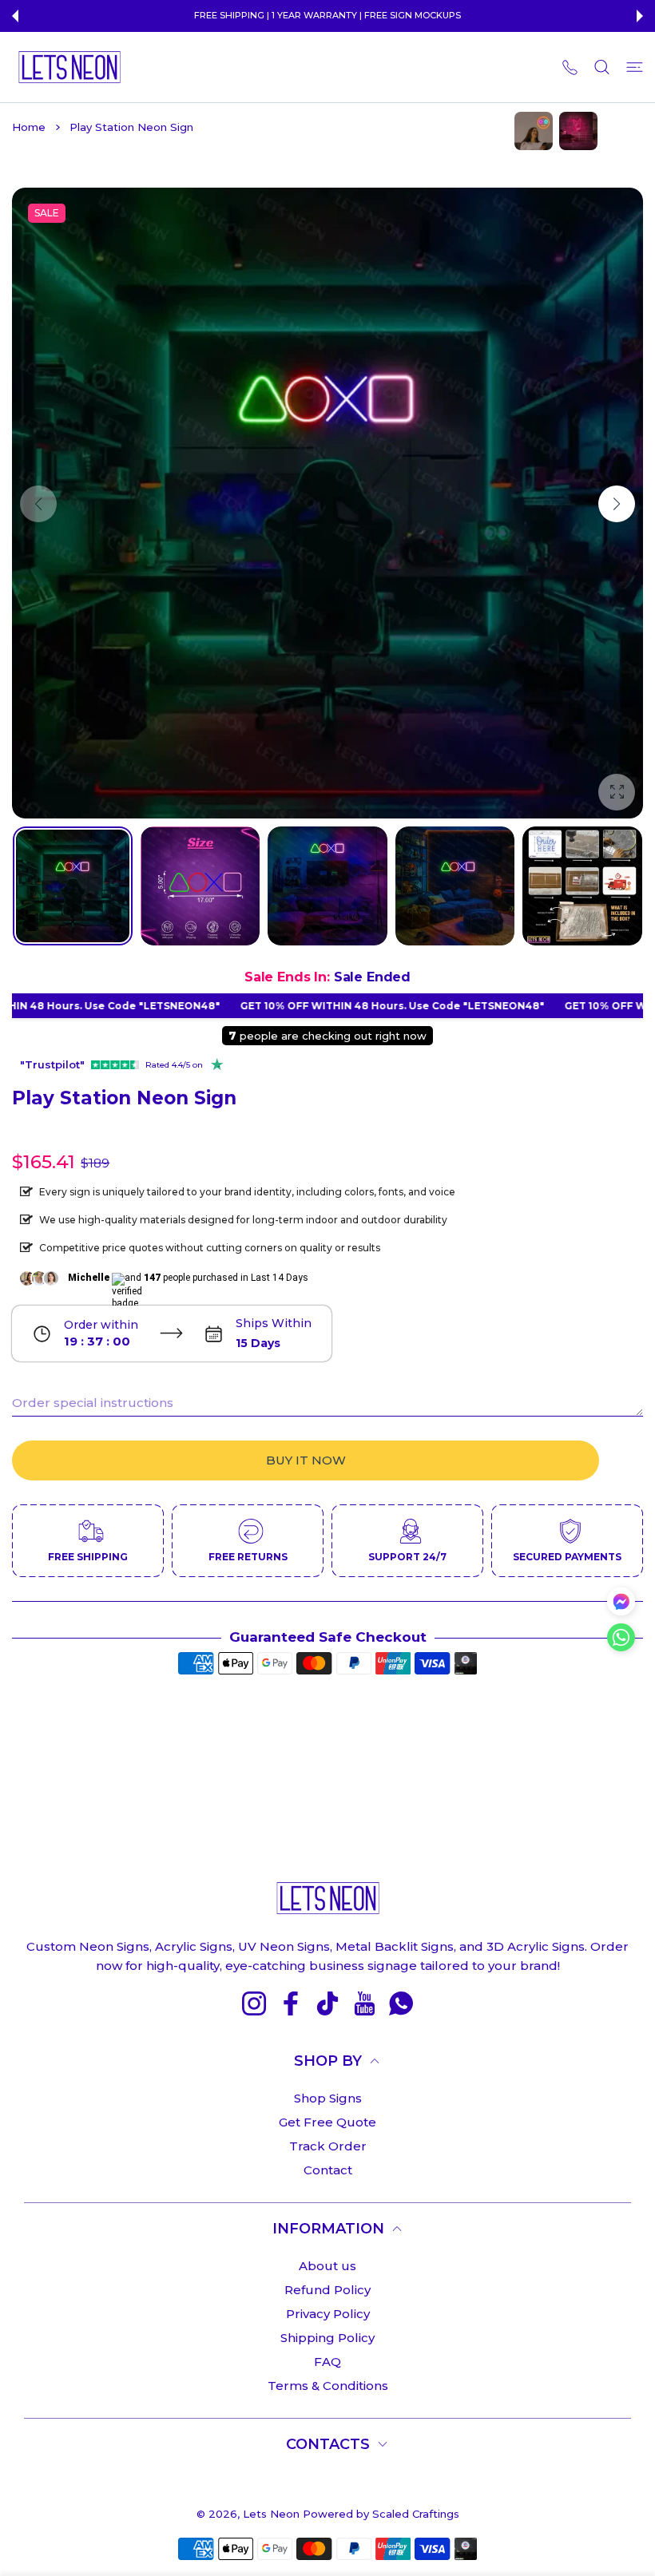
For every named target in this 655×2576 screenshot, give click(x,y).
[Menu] (635, 67)
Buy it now (306, 1460)
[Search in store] (602, 67)
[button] (15, 16)
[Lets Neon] (69, 67)
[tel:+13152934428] (570, 67)
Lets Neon (271, 2514)
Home (29, 127)
